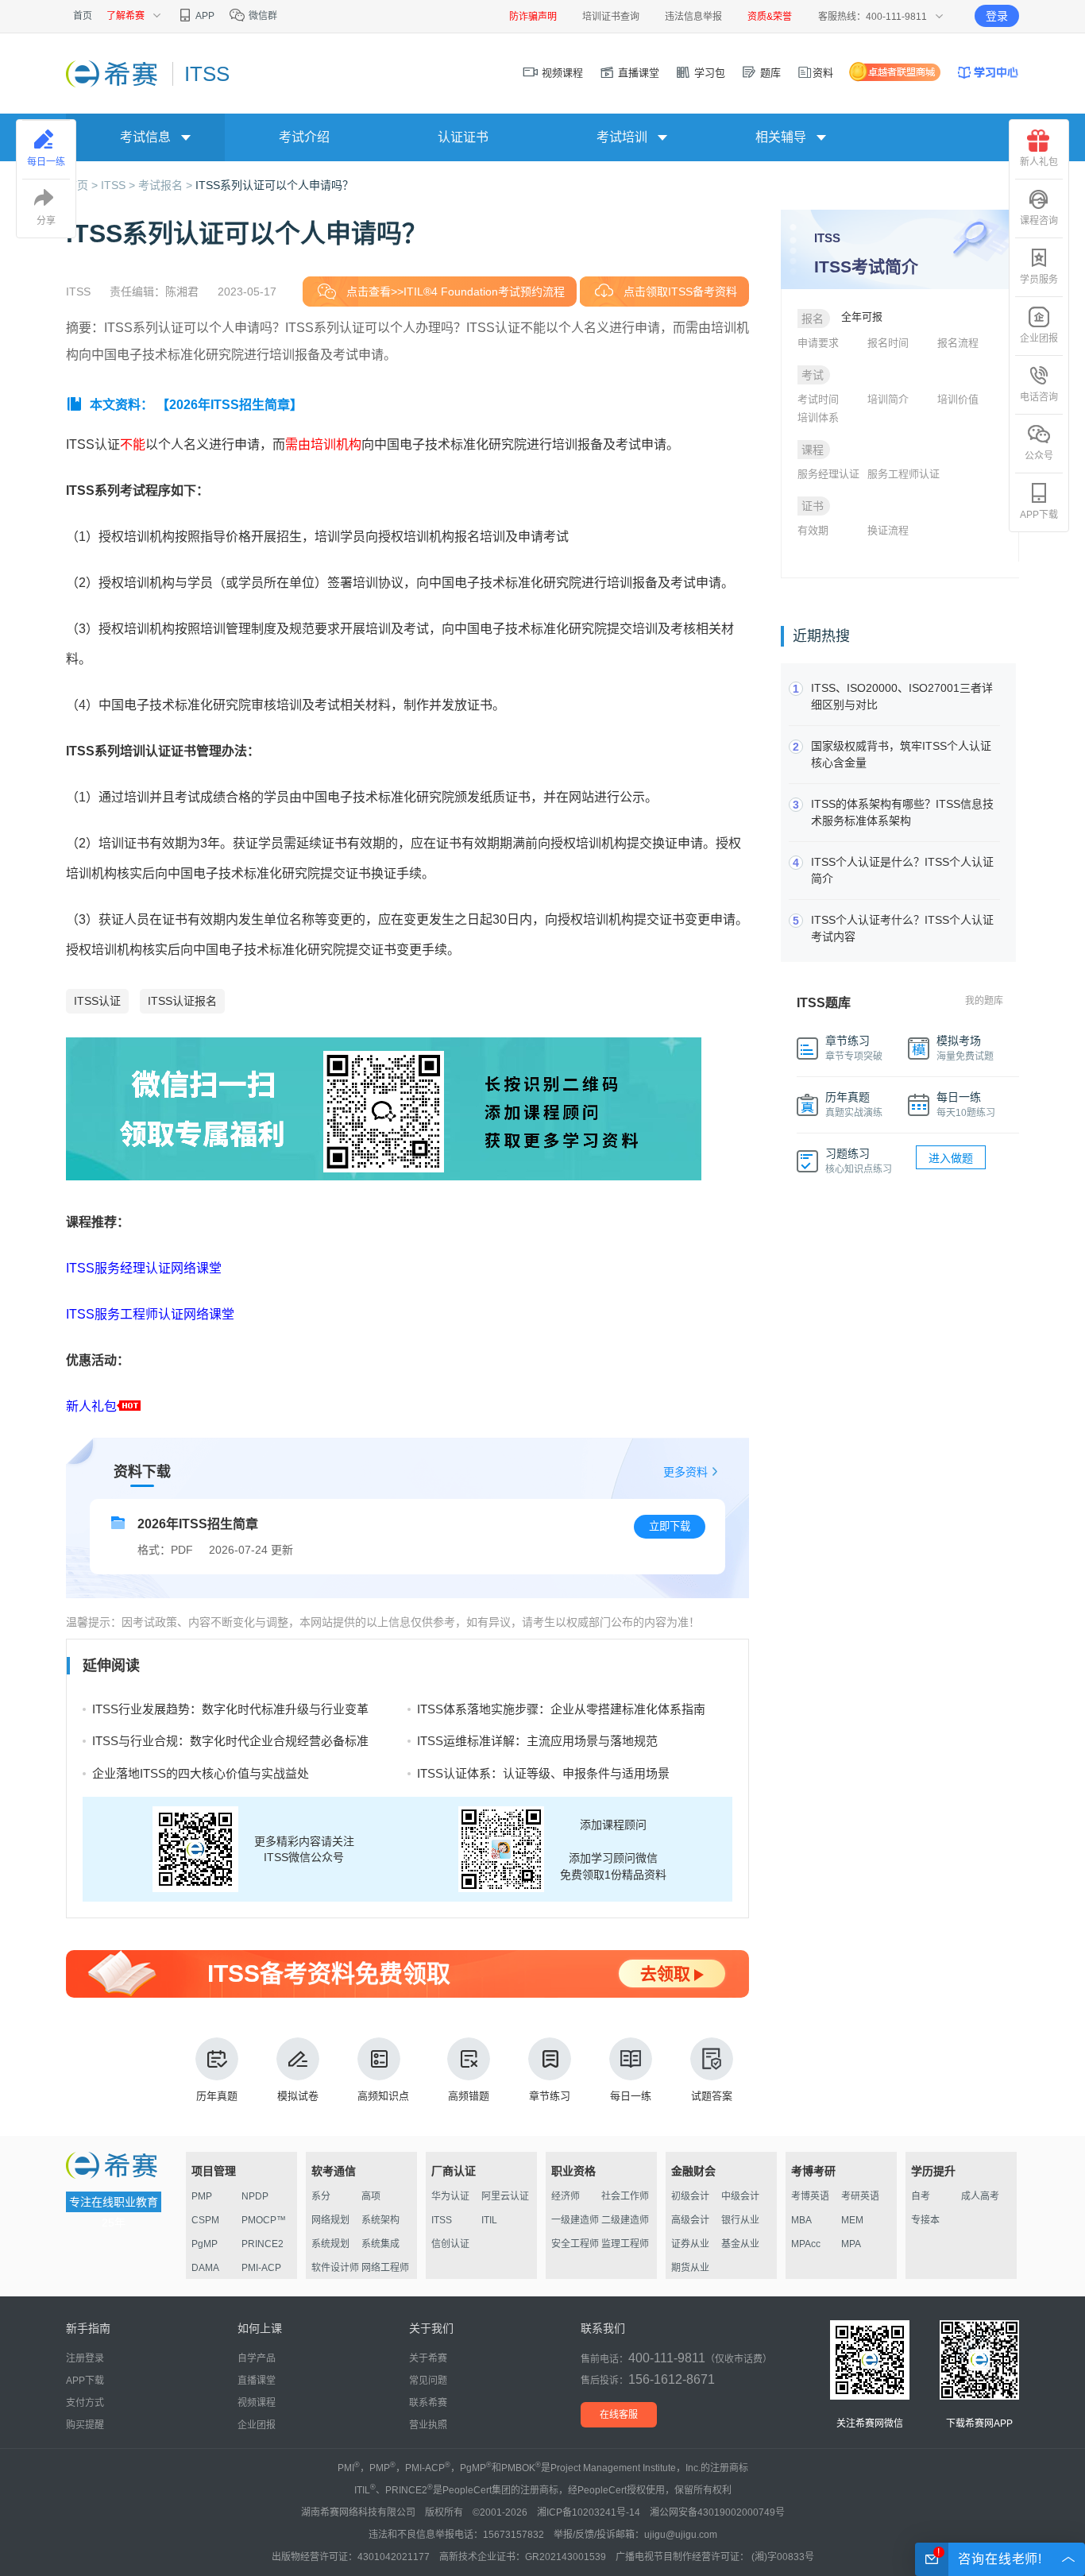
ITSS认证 (97, 1001)
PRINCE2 (263, 2244)
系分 (321, 2196)
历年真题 (217, 2096)
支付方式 (85, 2403)
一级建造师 (575, 2220)
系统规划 (330, 2244)
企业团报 (1039, 338)
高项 (371, 2196)
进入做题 (951, 1158)
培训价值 (958, 399)
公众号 (1039, 456)
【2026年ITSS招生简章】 (230, 405)
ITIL (489, 2220)
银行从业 (740, 2220)
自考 (921, 2196)
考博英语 (810, 2196)
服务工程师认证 (904, 474)
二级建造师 (625, 2220)
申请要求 (818, 343)
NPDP (255, 2196)
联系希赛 (428, 2403)
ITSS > (120, 185)
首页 (83, 16)
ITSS (442, 2220)
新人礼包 (91, 1406)
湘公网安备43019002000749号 (717, 2512)
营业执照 (428, 2425)
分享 (46, 221)
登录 (997, 16)
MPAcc (806, 2244)
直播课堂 (637, 73)
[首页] (113, 73)
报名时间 (888, 343)
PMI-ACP (261, 2268)
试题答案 (712, 2096)
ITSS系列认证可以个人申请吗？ (274, 185)
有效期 (813, 530)
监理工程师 (625, 2244)
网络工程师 (385, 2268)
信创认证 (450, 2244)
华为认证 (450, 2196)
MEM (852, 2220)
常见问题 (428, 2381)
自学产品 (257, 2358)
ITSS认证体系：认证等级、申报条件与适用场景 (543, 1773)
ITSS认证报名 (182, 1001)
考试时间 (818, 399)
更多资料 (685, 1472)
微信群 (262, 16)
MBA (801, 2220)
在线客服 (619, 2415)
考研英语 (860, 2196)
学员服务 (1039, 280)
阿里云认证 (505, 2196)
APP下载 (1039, 515)
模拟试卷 (298, 2096)
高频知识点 (383, 2096)
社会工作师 (625, 2196)
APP (204, 16)
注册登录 (85, 2358)
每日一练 (631, 2096)
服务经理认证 (828, 474)
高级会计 (690, 2220)
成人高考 (980, 2196)
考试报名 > (167, 185)
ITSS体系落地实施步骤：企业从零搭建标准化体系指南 (561, 1709)
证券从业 (690, 2244)
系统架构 (380, 2220)
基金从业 (740, 2244)
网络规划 (330, 2220)
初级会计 (690, 2196)
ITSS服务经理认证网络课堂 (144, 1268)
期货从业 (690, 2268)
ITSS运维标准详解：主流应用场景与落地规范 (537, 1741)
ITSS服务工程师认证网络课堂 (150, 1314)
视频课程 (561, 73)
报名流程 (958, 343)
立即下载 (670, 1526)
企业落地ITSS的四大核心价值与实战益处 (201, 1773)
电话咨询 (1039, 397)
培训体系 (818, 417)
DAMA (205, 2268)
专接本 (925, 2220)
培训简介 (888, 399)
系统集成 (380, 2244)
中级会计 (740, 2196)
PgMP (205, 2244)
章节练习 (550, 2096)
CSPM (205, 2220)
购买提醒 (85, 2425)
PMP (202, 2196)
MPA (851, 2244)
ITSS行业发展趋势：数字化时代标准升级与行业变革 (230, 1709)
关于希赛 (428, 2358)
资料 (823, 73)
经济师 (566, 2196)
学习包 (708, 73)
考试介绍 (304, 137)
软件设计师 (335, 2268)
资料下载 (142, 1472)
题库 (769, 73)
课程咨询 (1039, 221)
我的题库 (984, 1001)
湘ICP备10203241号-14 (589, 2512)
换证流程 (888, 530)
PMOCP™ (264, 2220)
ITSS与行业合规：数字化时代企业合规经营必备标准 (230, 1741)
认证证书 (463, 137)
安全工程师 (575, 2244)
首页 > (83, 185)
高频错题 (469, 2096)
